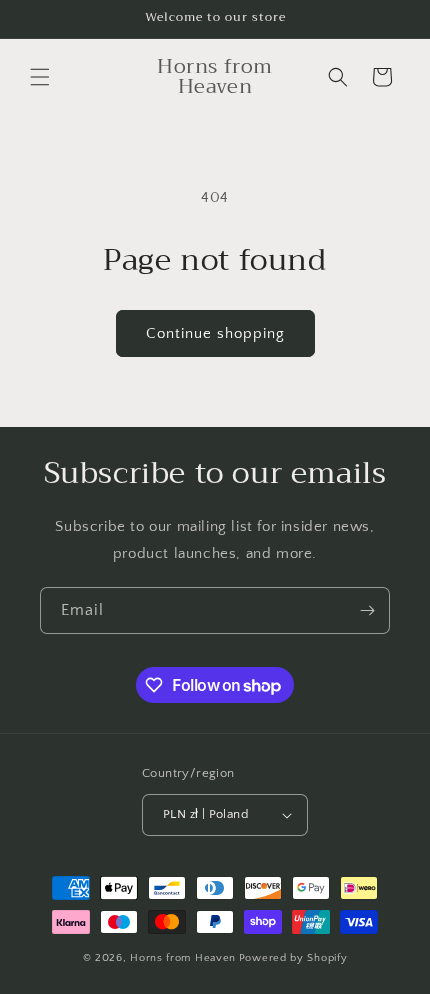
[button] (40, 77)
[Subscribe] (367, 610)
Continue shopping (215, 333)
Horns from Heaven (183, 958)
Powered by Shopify (293, 958)
